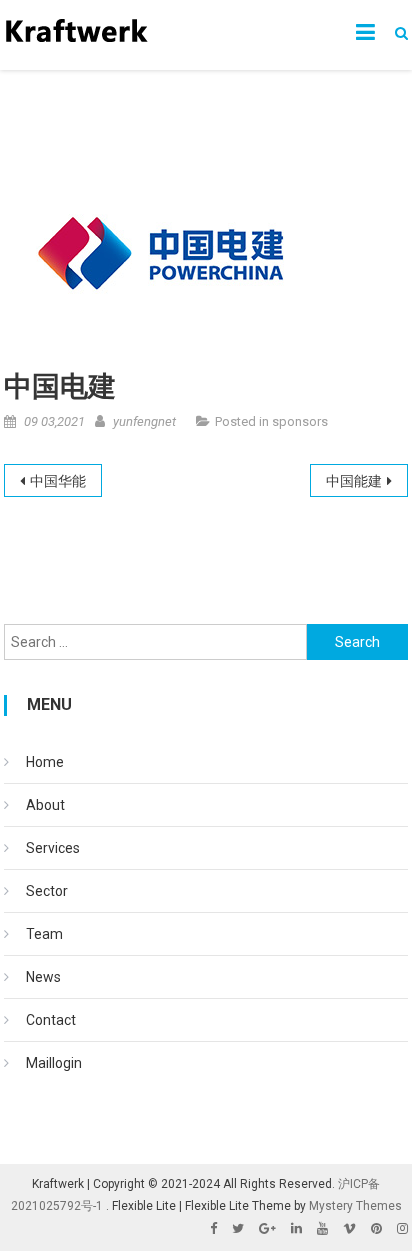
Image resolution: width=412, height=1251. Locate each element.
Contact (51, 1020)
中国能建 (354, 481)
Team (44, 934)
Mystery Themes (355, 1206)
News (43, 977)
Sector (47, 891)
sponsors (300, 421)
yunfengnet (144, 421)
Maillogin (54, 1063)
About (45, 805)
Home (45, 762)
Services (53, 848)
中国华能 (58, 481)
